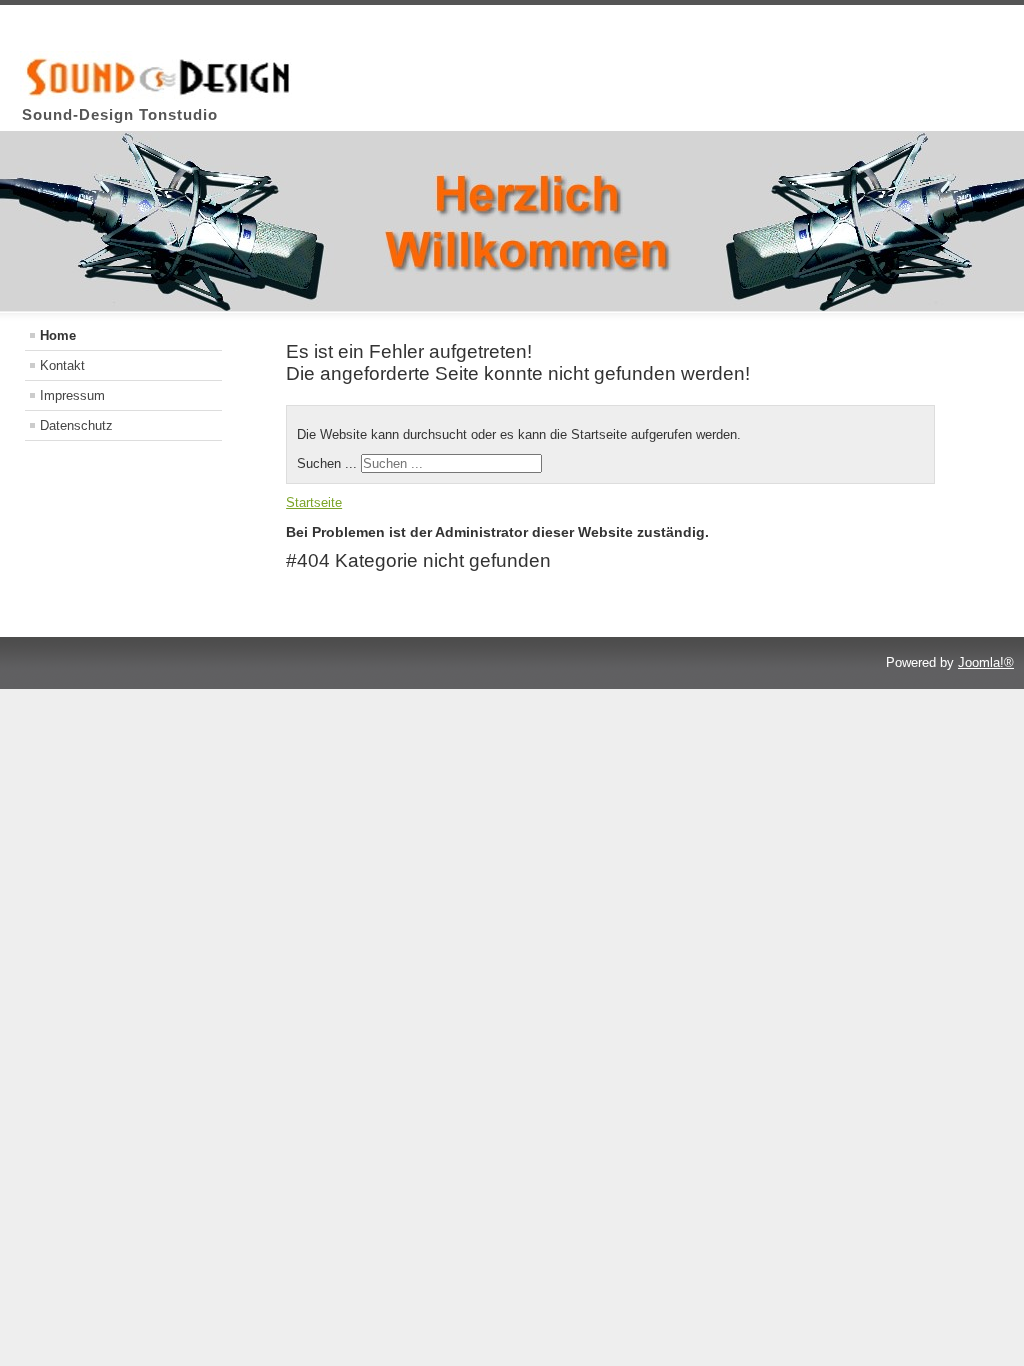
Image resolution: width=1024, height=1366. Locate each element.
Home (58, 335)
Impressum (72, 395)
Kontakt (62, 365)
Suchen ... (327, 463)
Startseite (314, 502)
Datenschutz (76, 425)
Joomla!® (986, 662)
